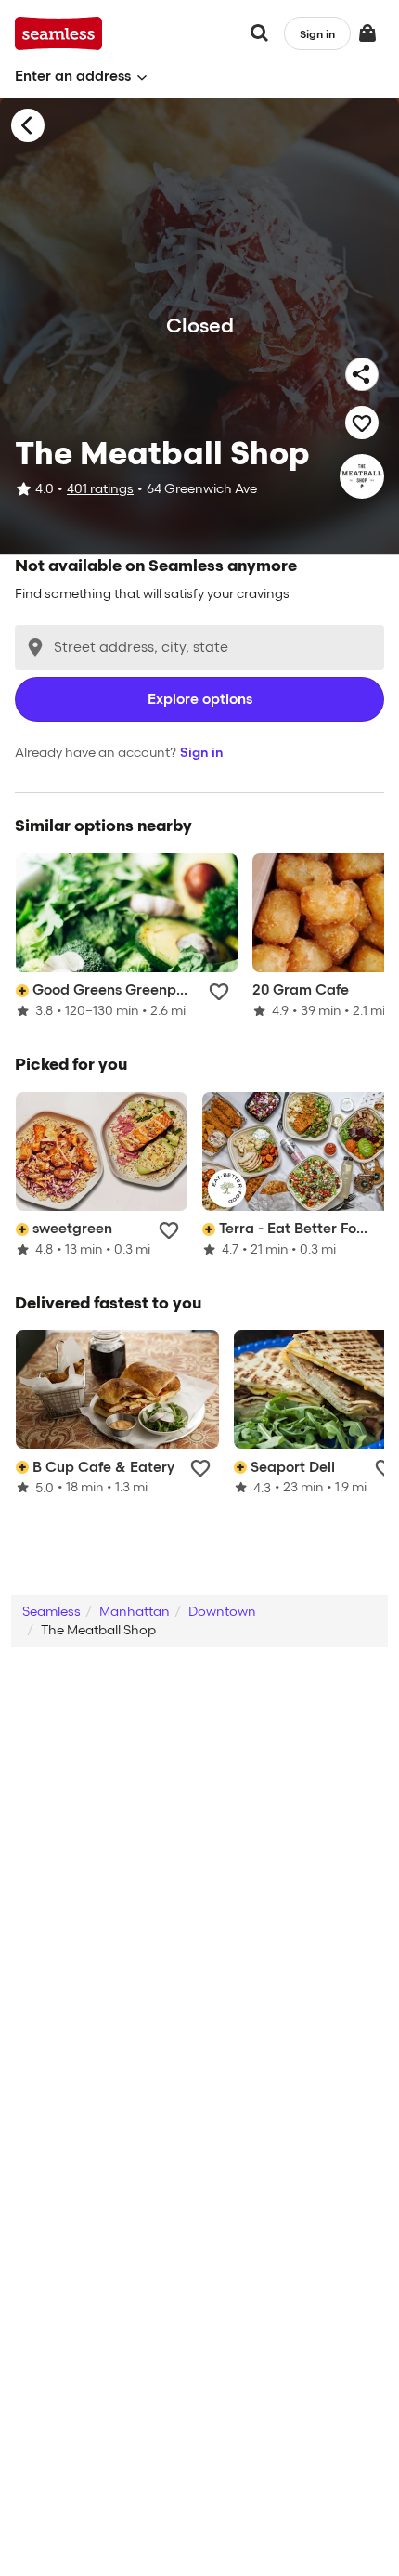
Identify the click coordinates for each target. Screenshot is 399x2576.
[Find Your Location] (35, 647)
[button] (81, 77)
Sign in (202, 753)
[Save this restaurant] (362, 423)
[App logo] (59, 33)
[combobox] (199, 647)
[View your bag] (367, 33)
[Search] (260, 33)
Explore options (200, 699)
